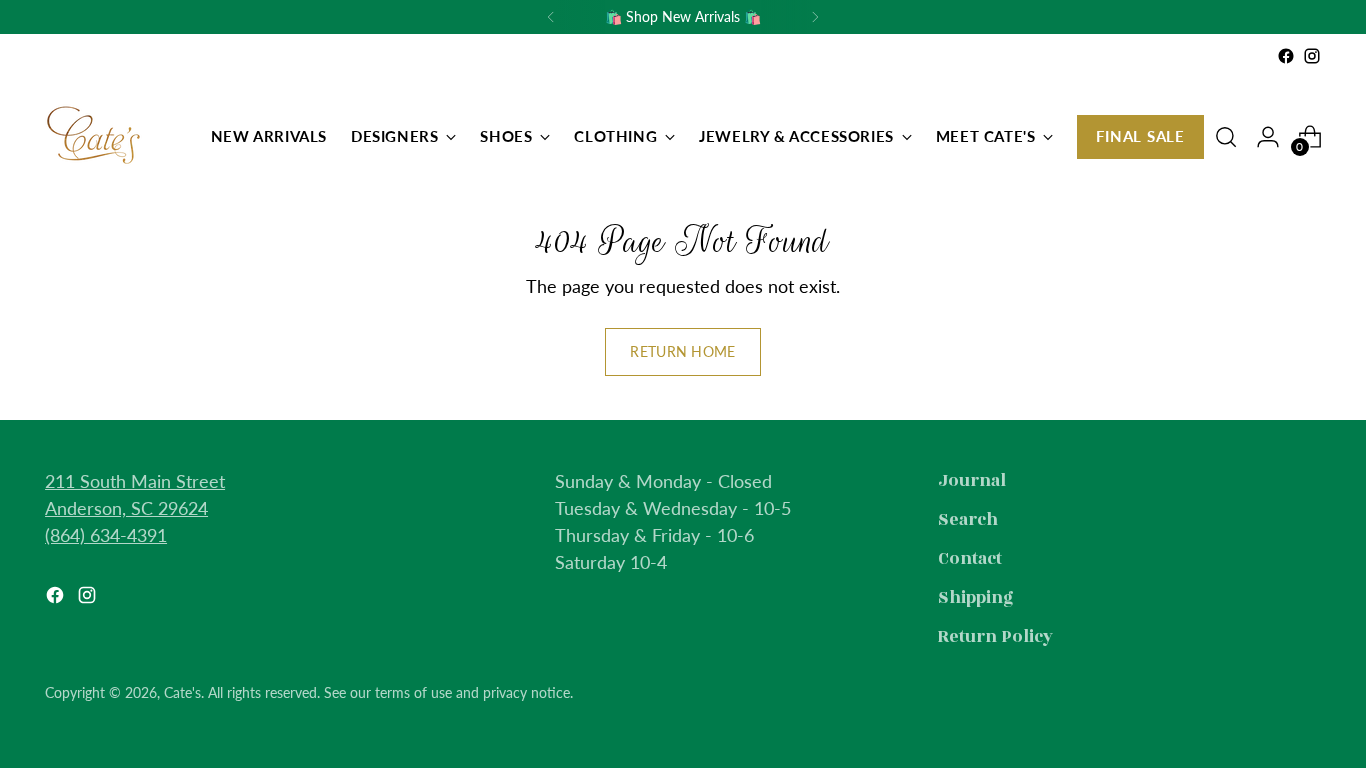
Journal (972, 481)
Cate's (182, 692)
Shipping (976, 598)
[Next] (815, 17)
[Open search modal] (1226, 137)
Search (968, 520)
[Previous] (551, 17)
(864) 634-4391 (106, 535)
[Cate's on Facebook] (1286, 56)
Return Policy (995, 637)
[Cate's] (95, 136)
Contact (970, 559)
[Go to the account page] (1268, 137)
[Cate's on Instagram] (1312, 56)
